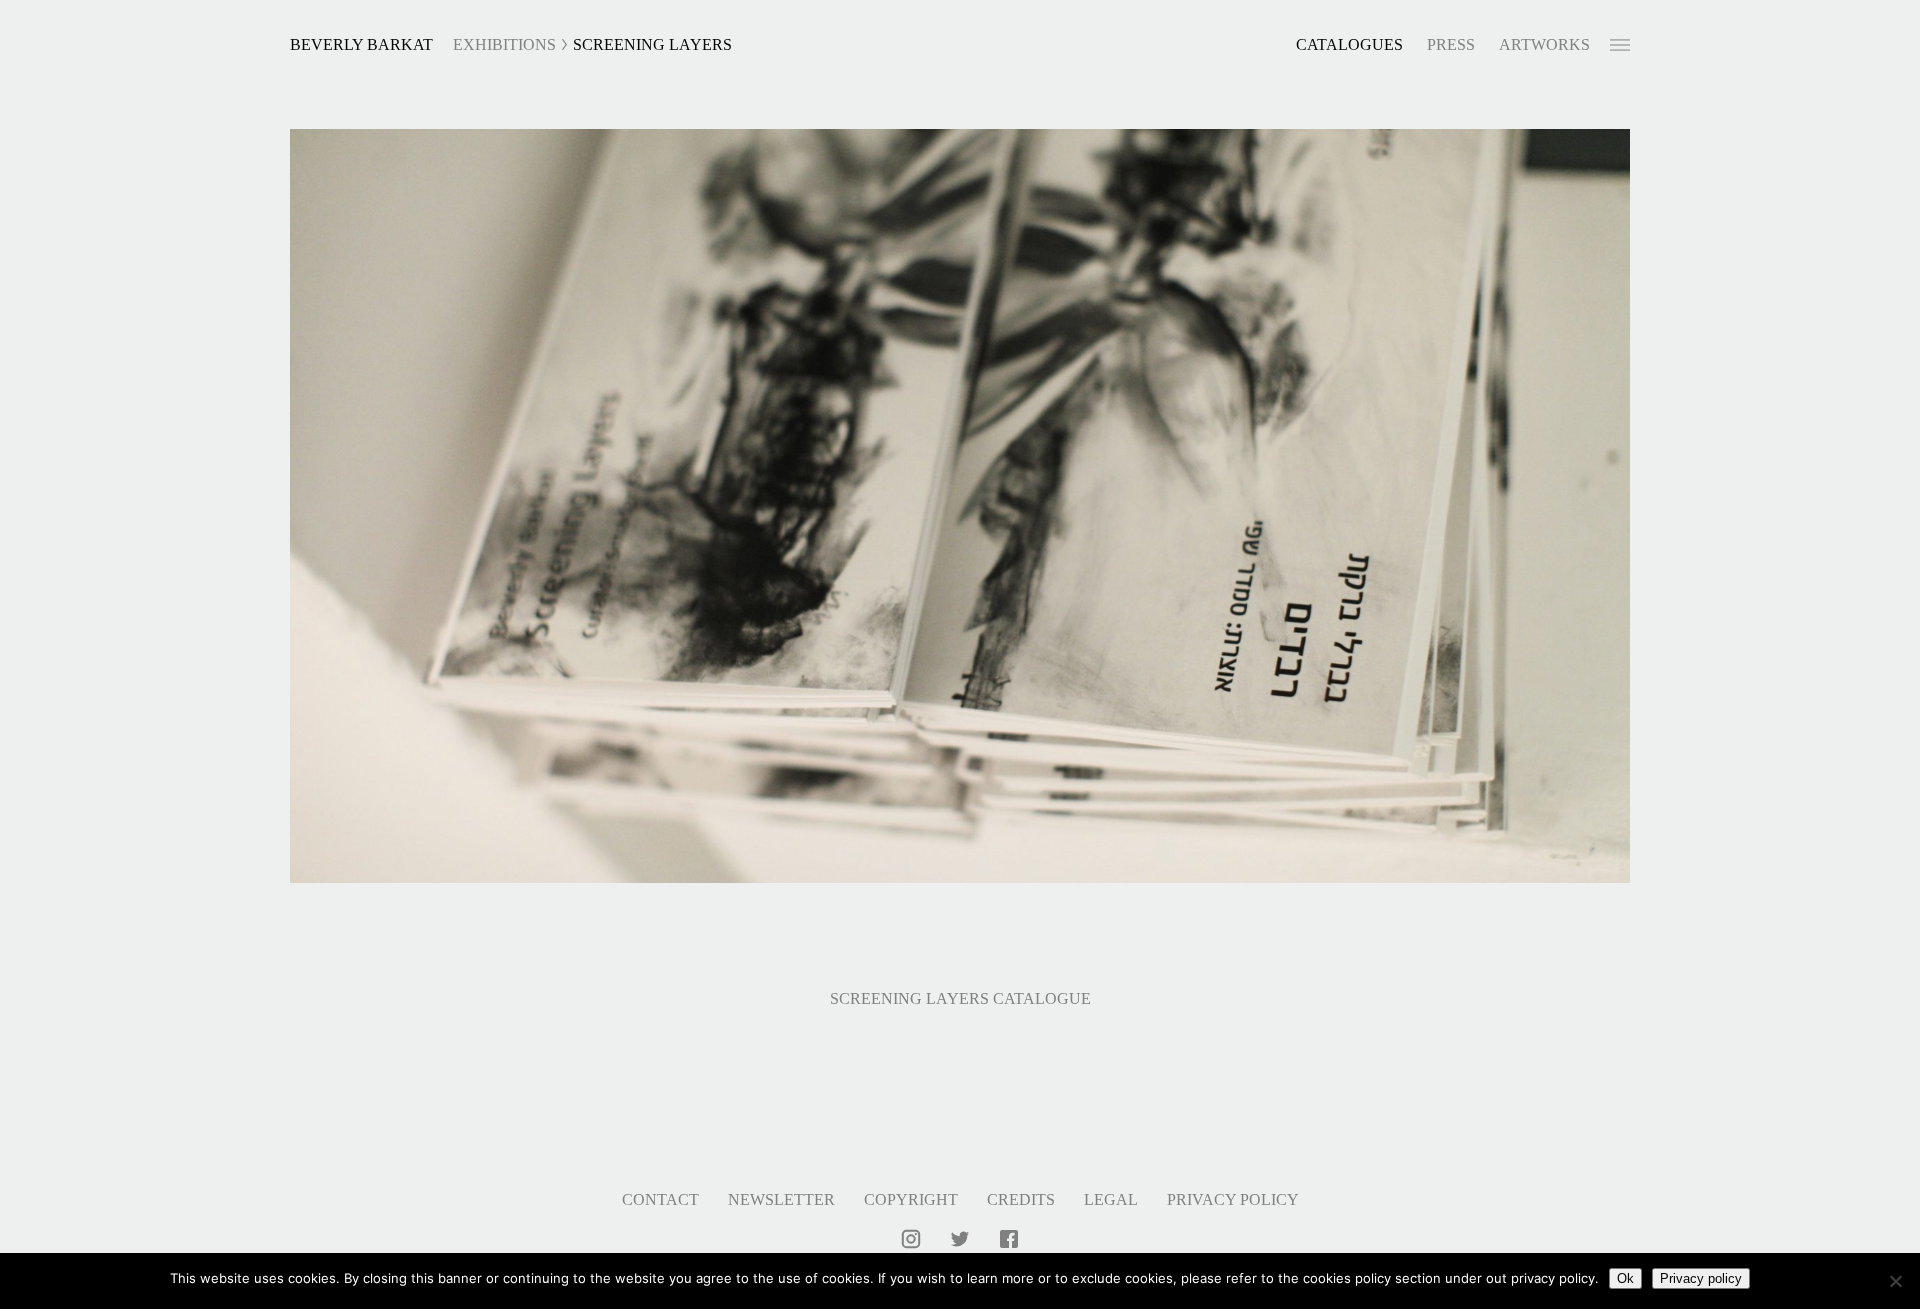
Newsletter (781, 1199)
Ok (1625, 1278)
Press (1451, 44)
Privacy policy (1701, 1278)
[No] (1895, 1281)
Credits (1021, 1199)
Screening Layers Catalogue (960, 998)
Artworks (1544, 44)
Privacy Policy (1233, 1199)
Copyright (911, 1199)
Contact (660, 1199)
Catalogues (1349, 44)
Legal (1111, 1199)
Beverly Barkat (361, 44)
